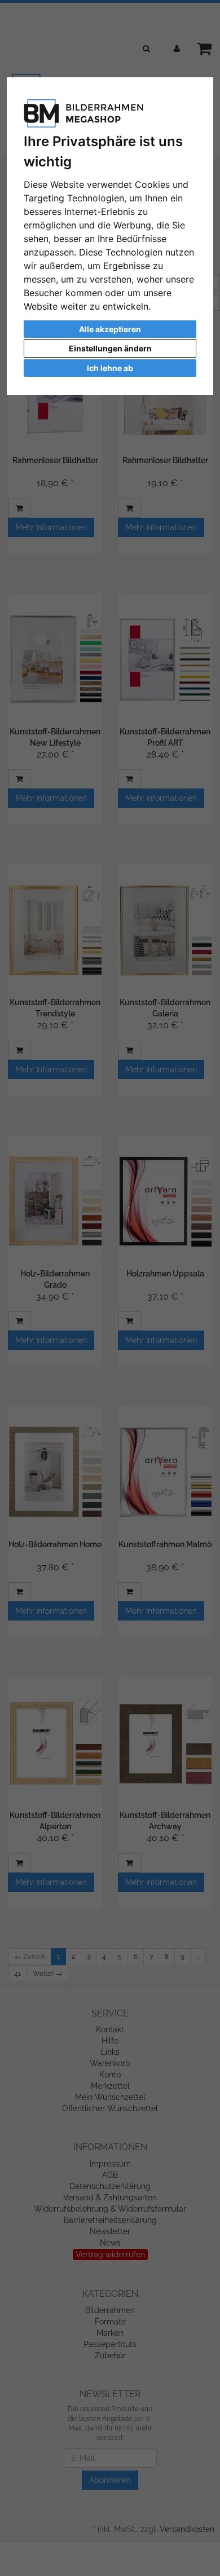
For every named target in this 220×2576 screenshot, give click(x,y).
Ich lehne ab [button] (110, 368)
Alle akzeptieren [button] (110, 329)
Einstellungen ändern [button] (110, 348)
